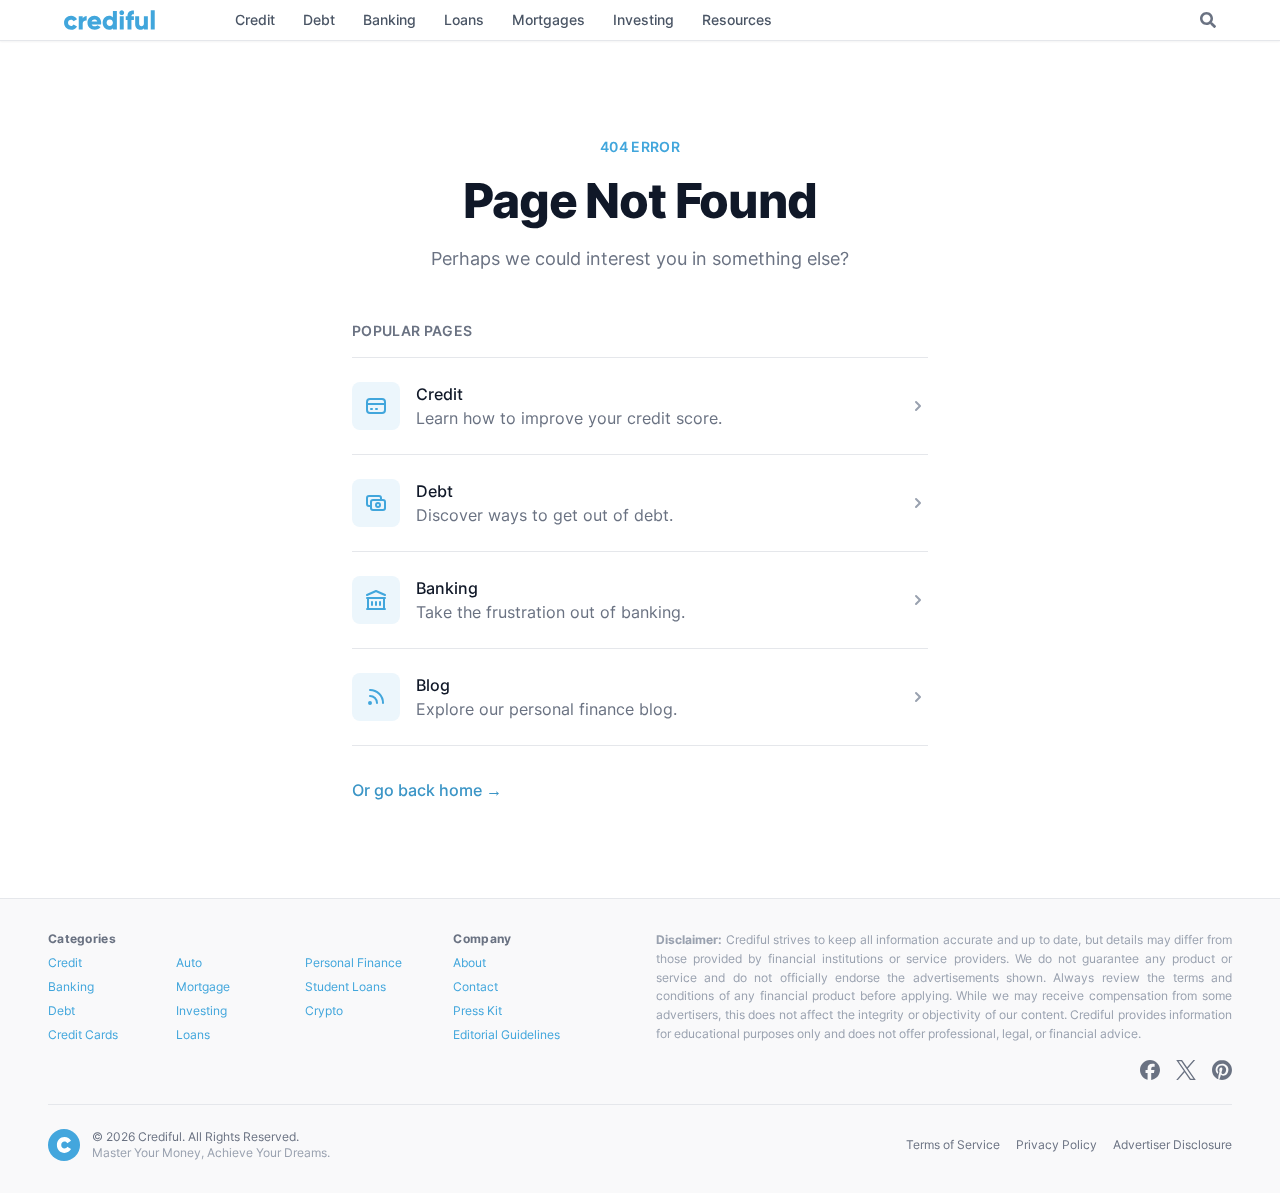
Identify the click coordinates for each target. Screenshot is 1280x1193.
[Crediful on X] (1186, 1070)
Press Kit (477, 1010)
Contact (475, 986)
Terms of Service (953, 1144)
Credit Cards (83, 1034)
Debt (434, 491)
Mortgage (203, 986)
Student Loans (345, 986)
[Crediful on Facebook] (1150, 1070)
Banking (447, 588)
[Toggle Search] (1208, 20)
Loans (193, 1034)
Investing (201, 1010)
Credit (439, 394)
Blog (433, 685)
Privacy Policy (1056, 1144)
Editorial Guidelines (506, 1034)
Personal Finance (353, 962)
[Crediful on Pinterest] (1222, 1070)
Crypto (324, 1010)
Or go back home (427, 790)
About (469, 962)
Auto (189, 962)
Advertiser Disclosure (1172, 1144)
